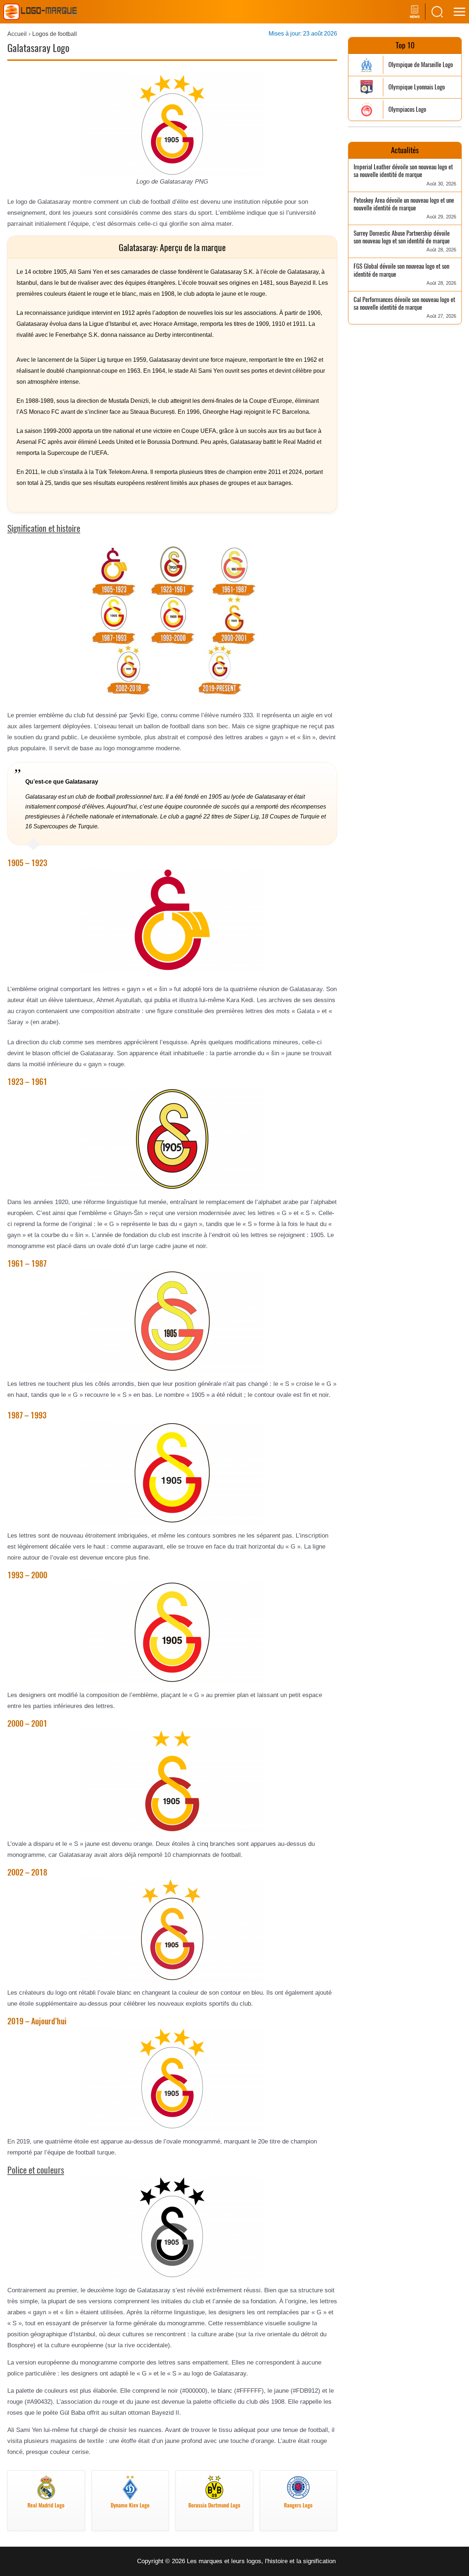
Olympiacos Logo (407, 109)
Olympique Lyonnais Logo (417, 87)
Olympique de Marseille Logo (421, 65)
